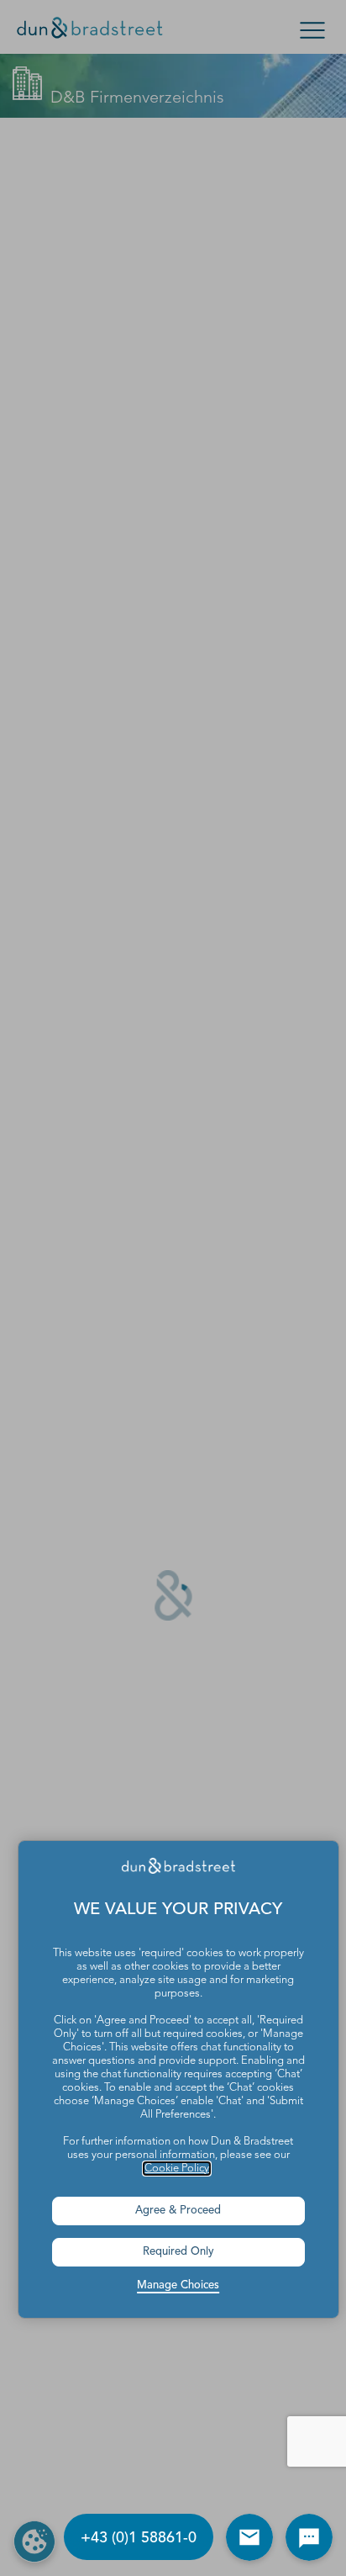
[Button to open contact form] (249, 2537)
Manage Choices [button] (178, 2285)
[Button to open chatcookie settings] (309, 2537)
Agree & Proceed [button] (178, 2211)
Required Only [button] (178, 2252)
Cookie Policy (177, 2169)
